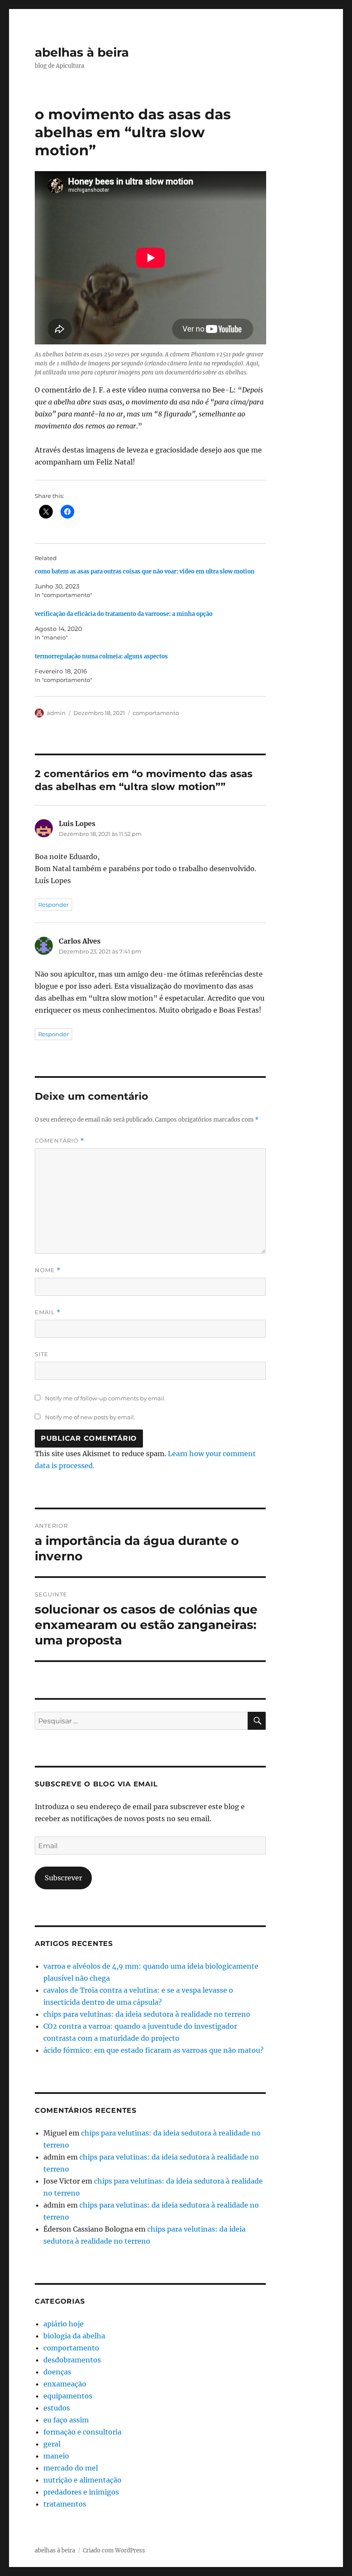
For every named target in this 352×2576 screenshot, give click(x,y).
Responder (53, 905)
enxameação (65, 2384)
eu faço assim (66, 2420)
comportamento (156, 713)
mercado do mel (71, 2468)
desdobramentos (72, 2360)
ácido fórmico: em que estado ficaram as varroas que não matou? (153, 2050)
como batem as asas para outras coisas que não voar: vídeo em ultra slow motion (145, 572)
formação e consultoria (82, 2432)
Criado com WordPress (114, 2550)
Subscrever (63, 1878)
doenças (57, 2372)
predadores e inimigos (81, 2492)
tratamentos (65, 2504)
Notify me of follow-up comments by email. (105, 1398)
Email (48, 1312)
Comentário (59, 1141)
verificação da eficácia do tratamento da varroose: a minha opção (124, 614)
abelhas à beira (82, 52)
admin (56, 713)
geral (52, 2444)
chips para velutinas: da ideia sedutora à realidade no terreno (147, 2014)
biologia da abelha (74, 2336)
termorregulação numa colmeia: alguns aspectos (101, 656)
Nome (48, 1270)
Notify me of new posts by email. (90, 1417)
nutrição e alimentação (82, 2480)
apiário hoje (64, 2324)
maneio (56, 2456)
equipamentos (68, 2396)
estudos (57, 2408)
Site (42, 1354)
